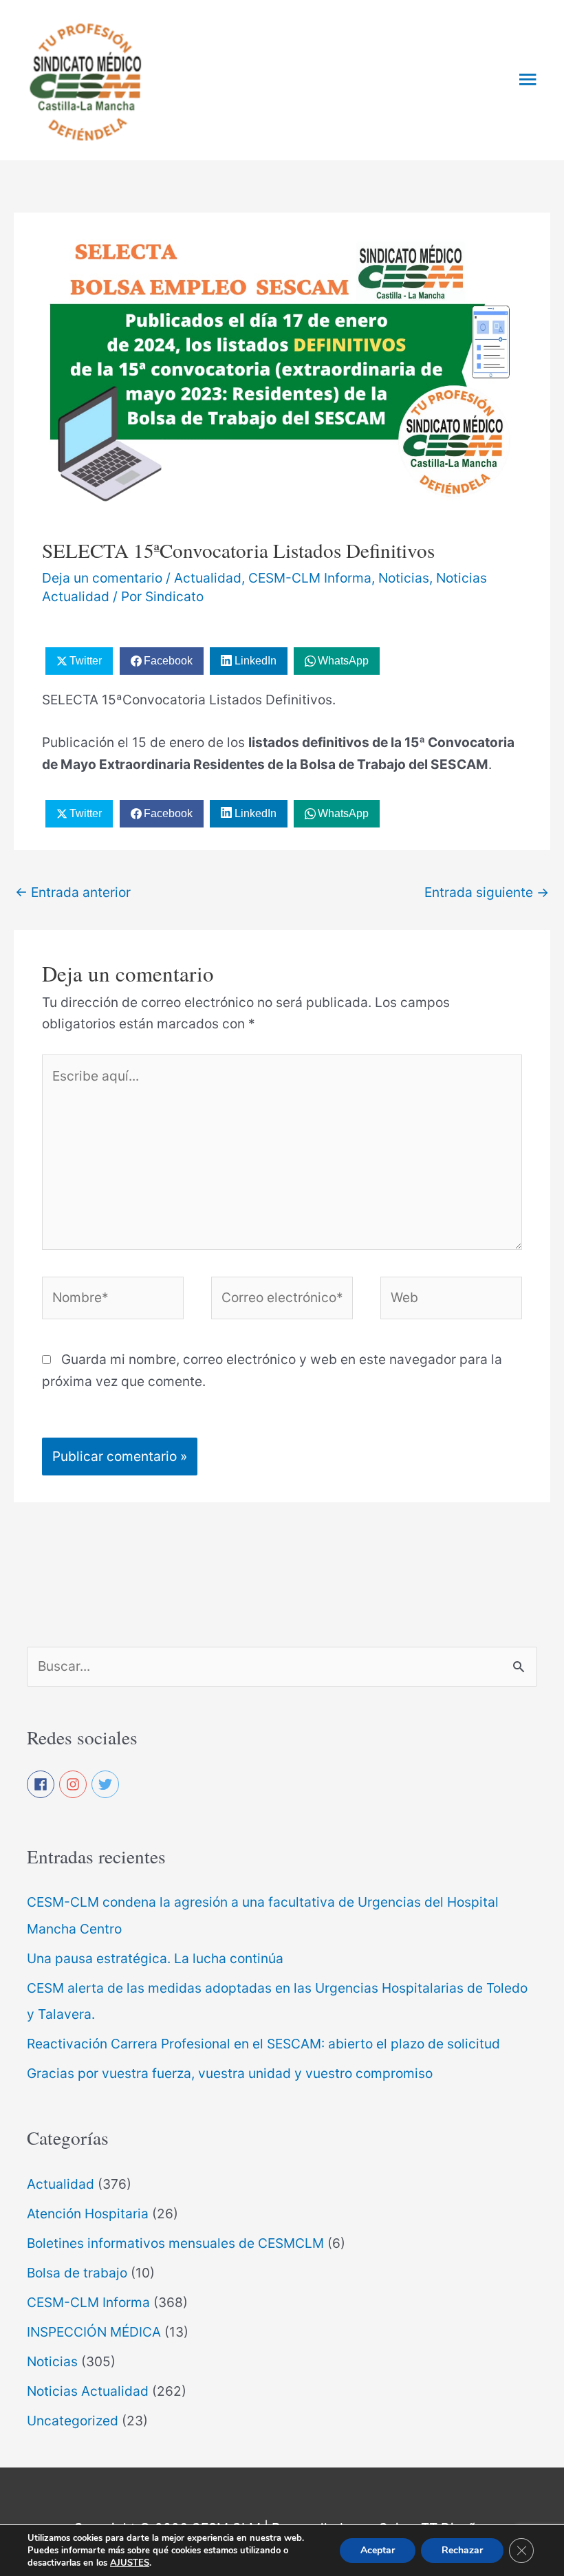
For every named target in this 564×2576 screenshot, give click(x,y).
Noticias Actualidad (88, 2391)
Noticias (404, 578)
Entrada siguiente (487, 892)
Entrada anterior (73, 892)
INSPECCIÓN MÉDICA (94, 2332)
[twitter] (106, 1784)
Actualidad (208, 578)
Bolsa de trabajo (77, 2273)
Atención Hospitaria (88, 2214)
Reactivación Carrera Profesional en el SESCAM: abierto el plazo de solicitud (263, 2044)
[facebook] (41, 1784)
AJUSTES (130, 2563)
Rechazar (462, 2550)
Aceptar (378, 2550)
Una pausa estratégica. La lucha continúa (155, 1958)
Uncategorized (73, 2421)
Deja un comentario (102, 578)
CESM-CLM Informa (310, 578)
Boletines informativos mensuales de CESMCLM (175, 2243)
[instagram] (74, 1784)
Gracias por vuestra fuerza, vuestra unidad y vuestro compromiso (230, 2073)
